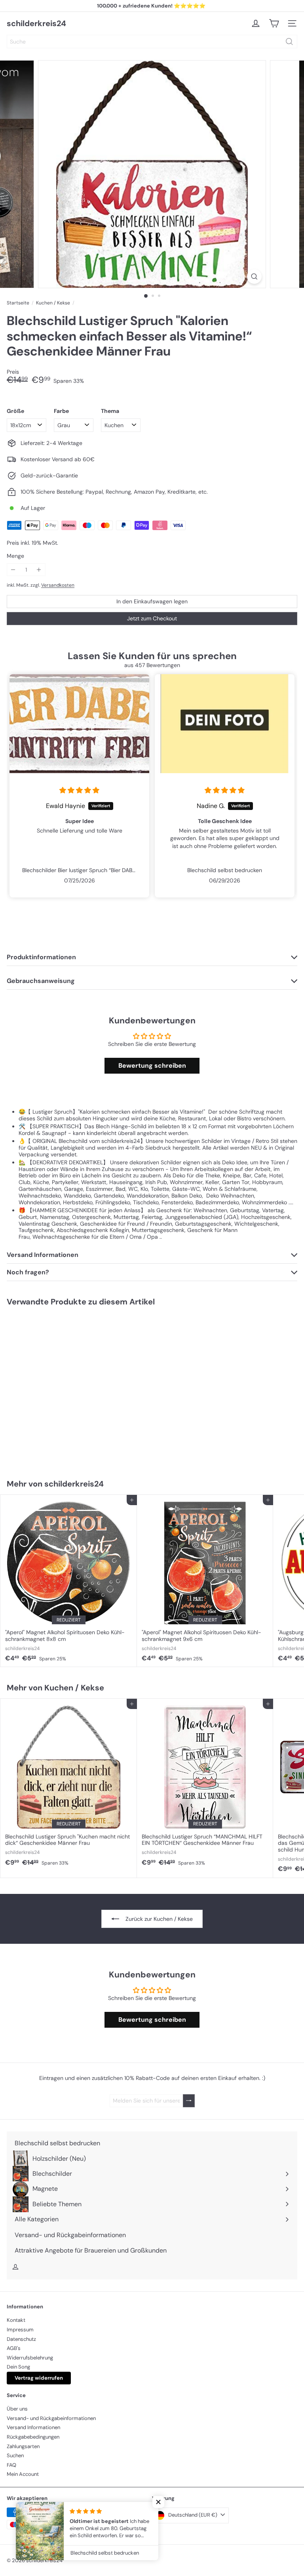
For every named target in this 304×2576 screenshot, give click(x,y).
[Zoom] (254, 277)
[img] (79, 791)
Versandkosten (58, 585)
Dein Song (18, 2367)
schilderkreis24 (36, 23)
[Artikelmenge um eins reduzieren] (13, 570)
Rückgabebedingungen (33, 2437)
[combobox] (152, 42)
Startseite (18, 303)
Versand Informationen (33, 2427)
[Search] (289, 42)
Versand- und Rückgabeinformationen (51, 2418)
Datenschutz (21, 2339)
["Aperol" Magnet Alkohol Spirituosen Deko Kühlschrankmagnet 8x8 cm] (69, 1581)
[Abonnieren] (189, 2101)
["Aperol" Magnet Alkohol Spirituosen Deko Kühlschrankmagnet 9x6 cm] (205, 1581)
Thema (110, 411)
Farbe (61, 411)
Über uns (17, 2409)
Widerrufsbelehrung (30, 2358)
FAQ (11, 2465)
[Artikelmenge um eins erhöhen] (39, 570)
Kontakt (16, 2320)
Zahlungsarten (23, 2446)
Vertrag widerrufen (39, 2378)
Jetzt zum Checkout (152, 618)
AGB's (14, 2348)
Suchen (15, 2455)
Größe (15, 411)
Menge (15, 556)
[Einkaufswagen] (274, 23)
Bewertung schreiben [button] (152, 1066)
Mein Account (23, 2474)
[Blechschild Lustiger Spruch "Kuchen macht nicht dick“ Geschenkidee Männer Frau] (69, 1785)
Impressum (20, 2330)
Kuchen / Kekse (53, 303)
